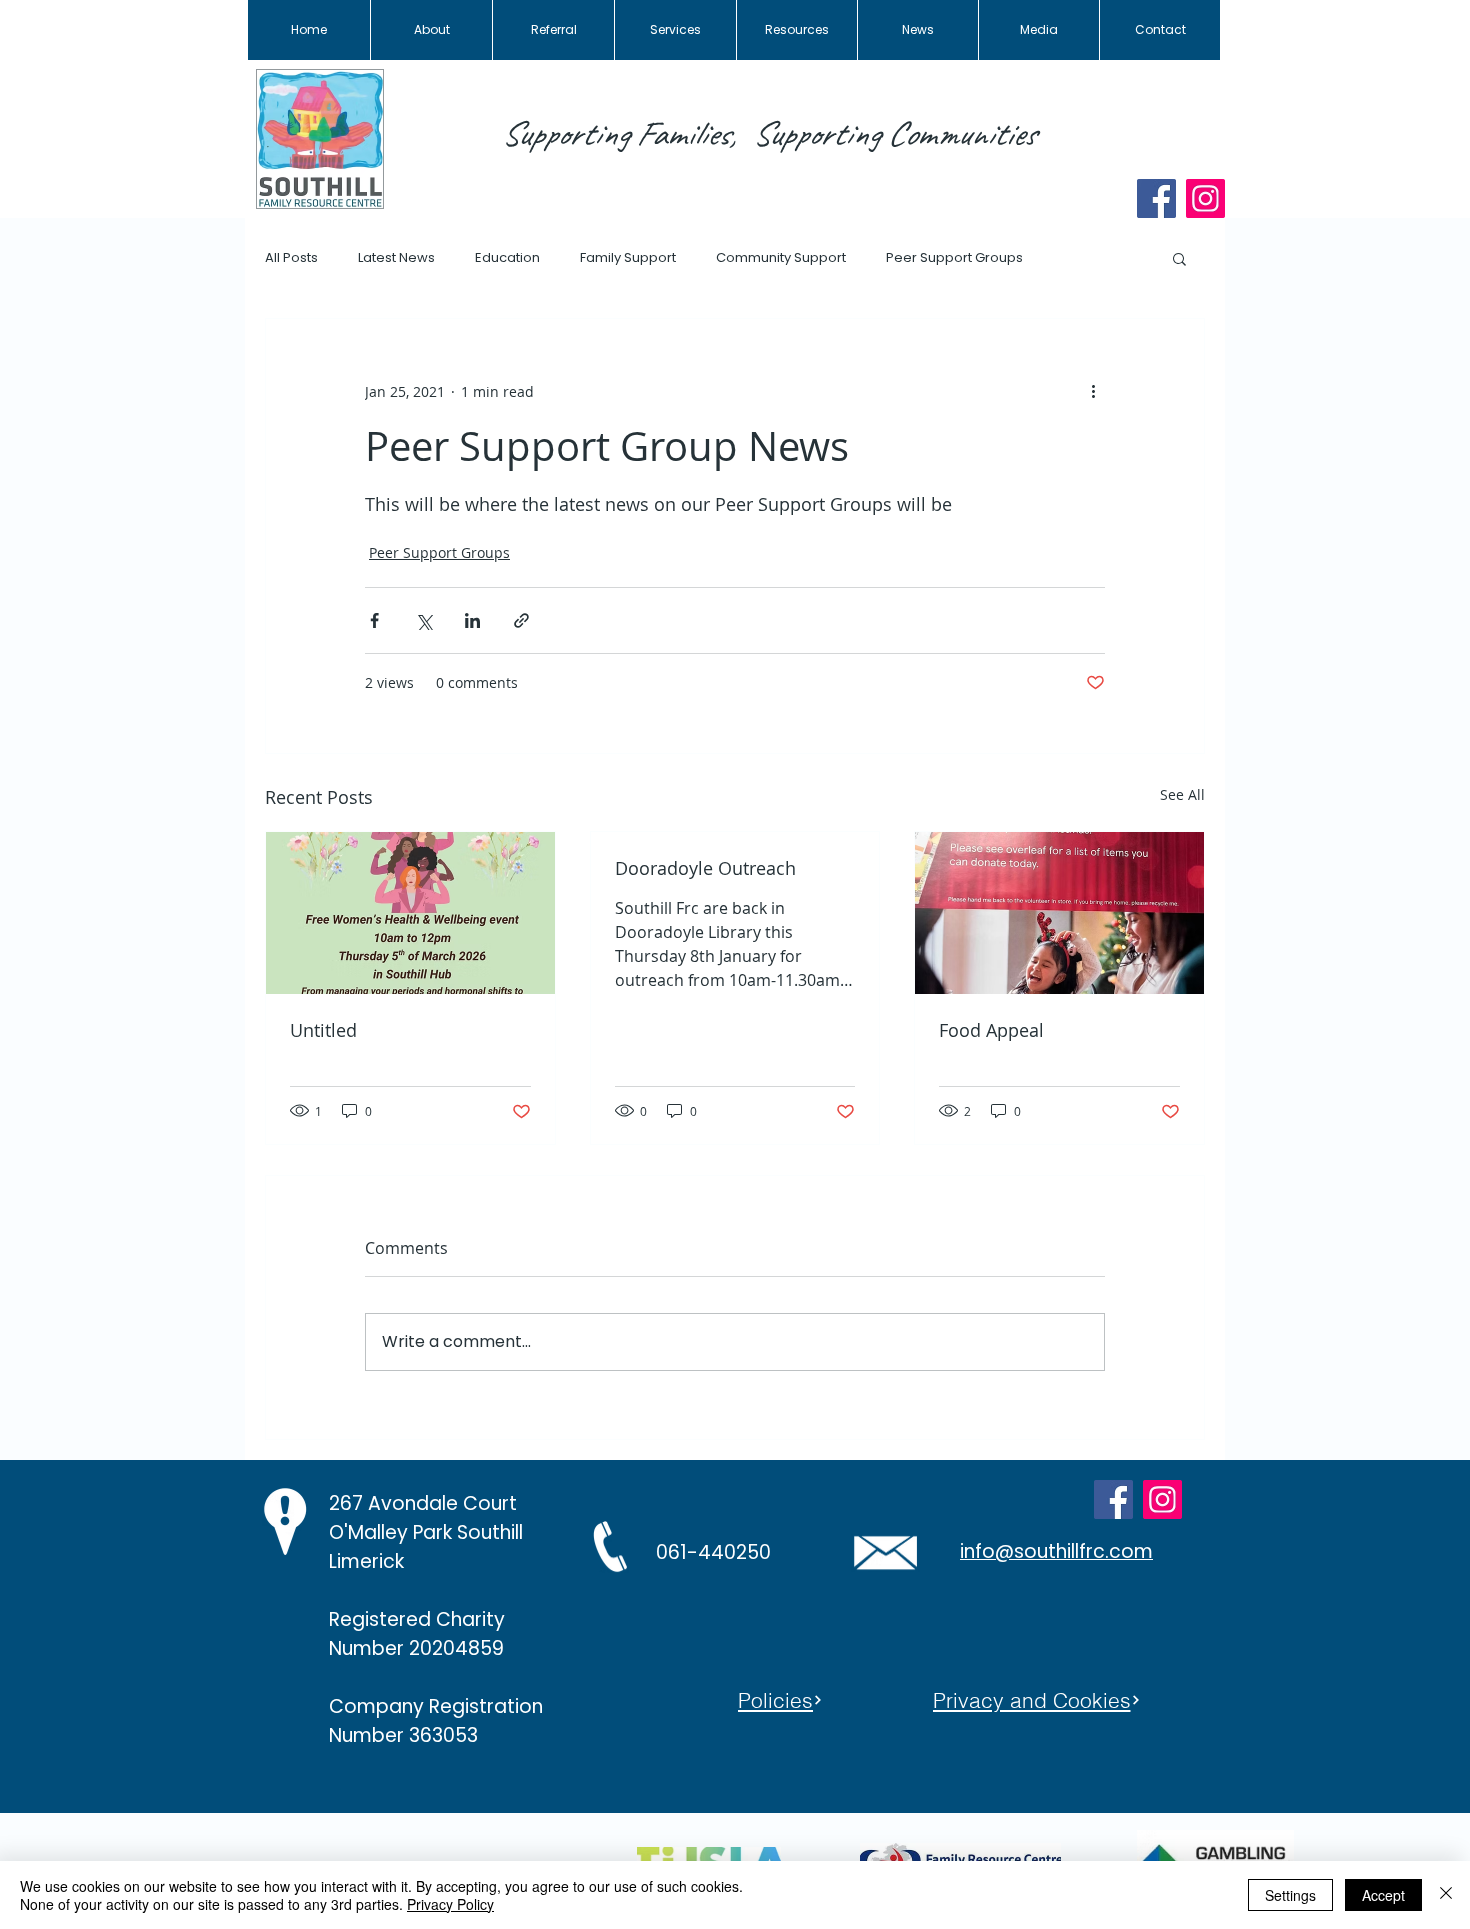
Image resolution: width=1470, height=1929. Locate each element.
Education (507, 258)
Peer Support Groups (954, 258)
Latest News (396, 258)
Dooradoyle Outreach (705, 868)
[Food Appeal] (1059, 913)
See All (1182, 794)
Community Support (781, 258)
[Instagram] (1205, 198)
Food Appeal (991, 1030)
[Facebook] (1156, 198)
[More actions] (1093, 391)
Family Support (628, 258)
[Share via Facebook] (374, 620)
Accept (1383, 1895)
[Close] (1446, 1895)
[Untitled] (410, 913)
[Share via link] (521, 620)
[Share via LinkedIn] (472, 620)
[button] (1179, 258)
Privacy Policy (450, 1904)
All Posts (291, 258)
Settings (1290, 1895)
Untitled (323, 1030)
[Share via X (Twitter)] (423, 620)
